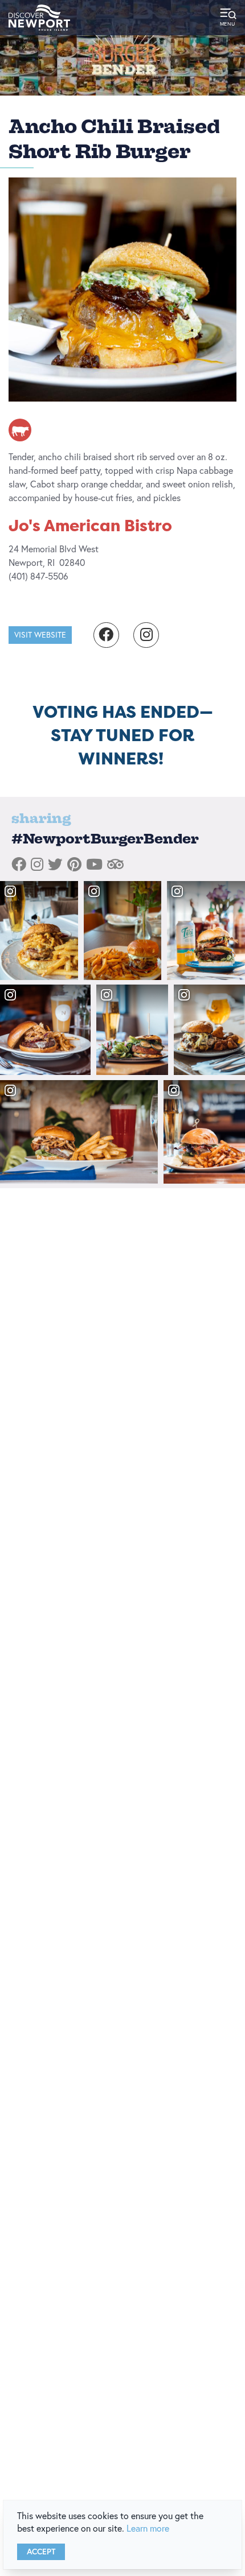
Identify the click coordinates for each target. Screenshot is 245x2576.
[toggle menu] (228, 18)
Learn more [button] (148, 2528)
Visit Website (40, 635)
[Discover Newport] (39, 18)
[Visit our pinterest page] (74, 865)
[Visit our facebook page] (106, 635)
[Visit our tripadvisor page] (115, 865)
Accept (41, 2552)
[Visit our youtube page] (94, 865)
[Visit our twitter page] (55, 865)
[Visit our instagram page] (146, 635)
